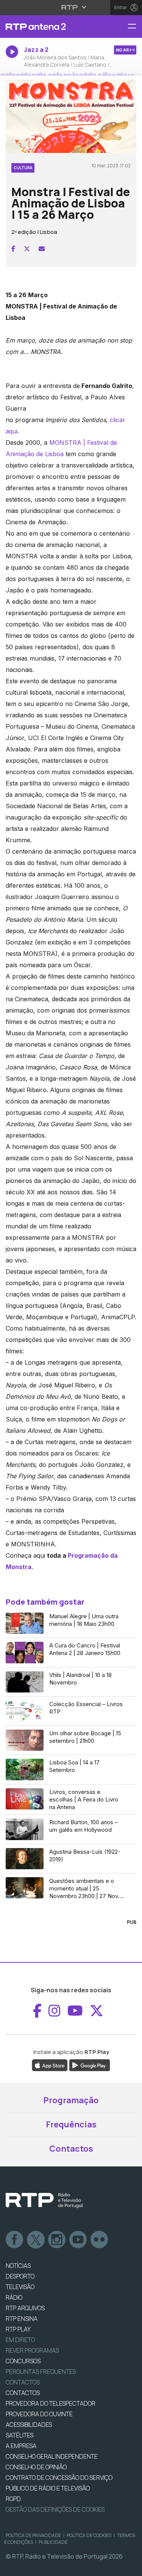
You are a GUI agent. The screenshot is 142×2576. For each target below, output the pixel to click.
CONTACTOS (23, 2393)
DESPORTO (20, 2276)
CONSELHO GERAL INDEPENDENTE (52, 2456)
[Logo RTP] (44, 2200)
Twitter (36, 2240)
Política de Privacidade (33, 2535)
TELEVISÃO (20, 2287)
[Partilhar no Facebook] (13, 249)
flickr (100, 2240)
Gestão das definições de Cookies (55, 2509)
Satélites (20, 2435)
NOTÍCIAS (18, 2266)
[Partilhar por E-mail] (42, 249)
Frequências (71, 2124)
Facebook (15, 2240)
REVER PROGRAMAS (32, 2350)
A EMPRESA (21, 2446)
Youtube (78, 2240)
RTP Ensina (22, 2319)
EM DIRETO (20, 2340)
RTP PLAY (18, 2329)
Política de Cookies (89, 2535)
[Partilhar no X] (27, 249)
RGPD (13, 2499)
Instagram (57, 2240)
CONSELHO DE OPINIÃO (36, 2467)
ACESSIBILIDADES (29, 2425)
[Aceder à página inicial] (47, 26)
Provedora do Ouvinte (39, 2414)
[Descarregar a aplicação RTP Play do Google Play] (90, 2065)
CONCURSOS (23, 2361)
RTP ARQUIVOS (25, 2308)
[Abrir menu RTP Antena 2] (135, 27)
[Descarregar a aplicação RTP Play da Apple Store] (50, 2065)
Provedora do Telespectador (51, 2403)
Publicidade (53, 2542)
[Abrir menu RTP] (71, 7)
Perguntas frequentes (41, 2372)
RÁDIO (14, 2297)
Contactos (71, 2149)
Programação (71, 2100)
